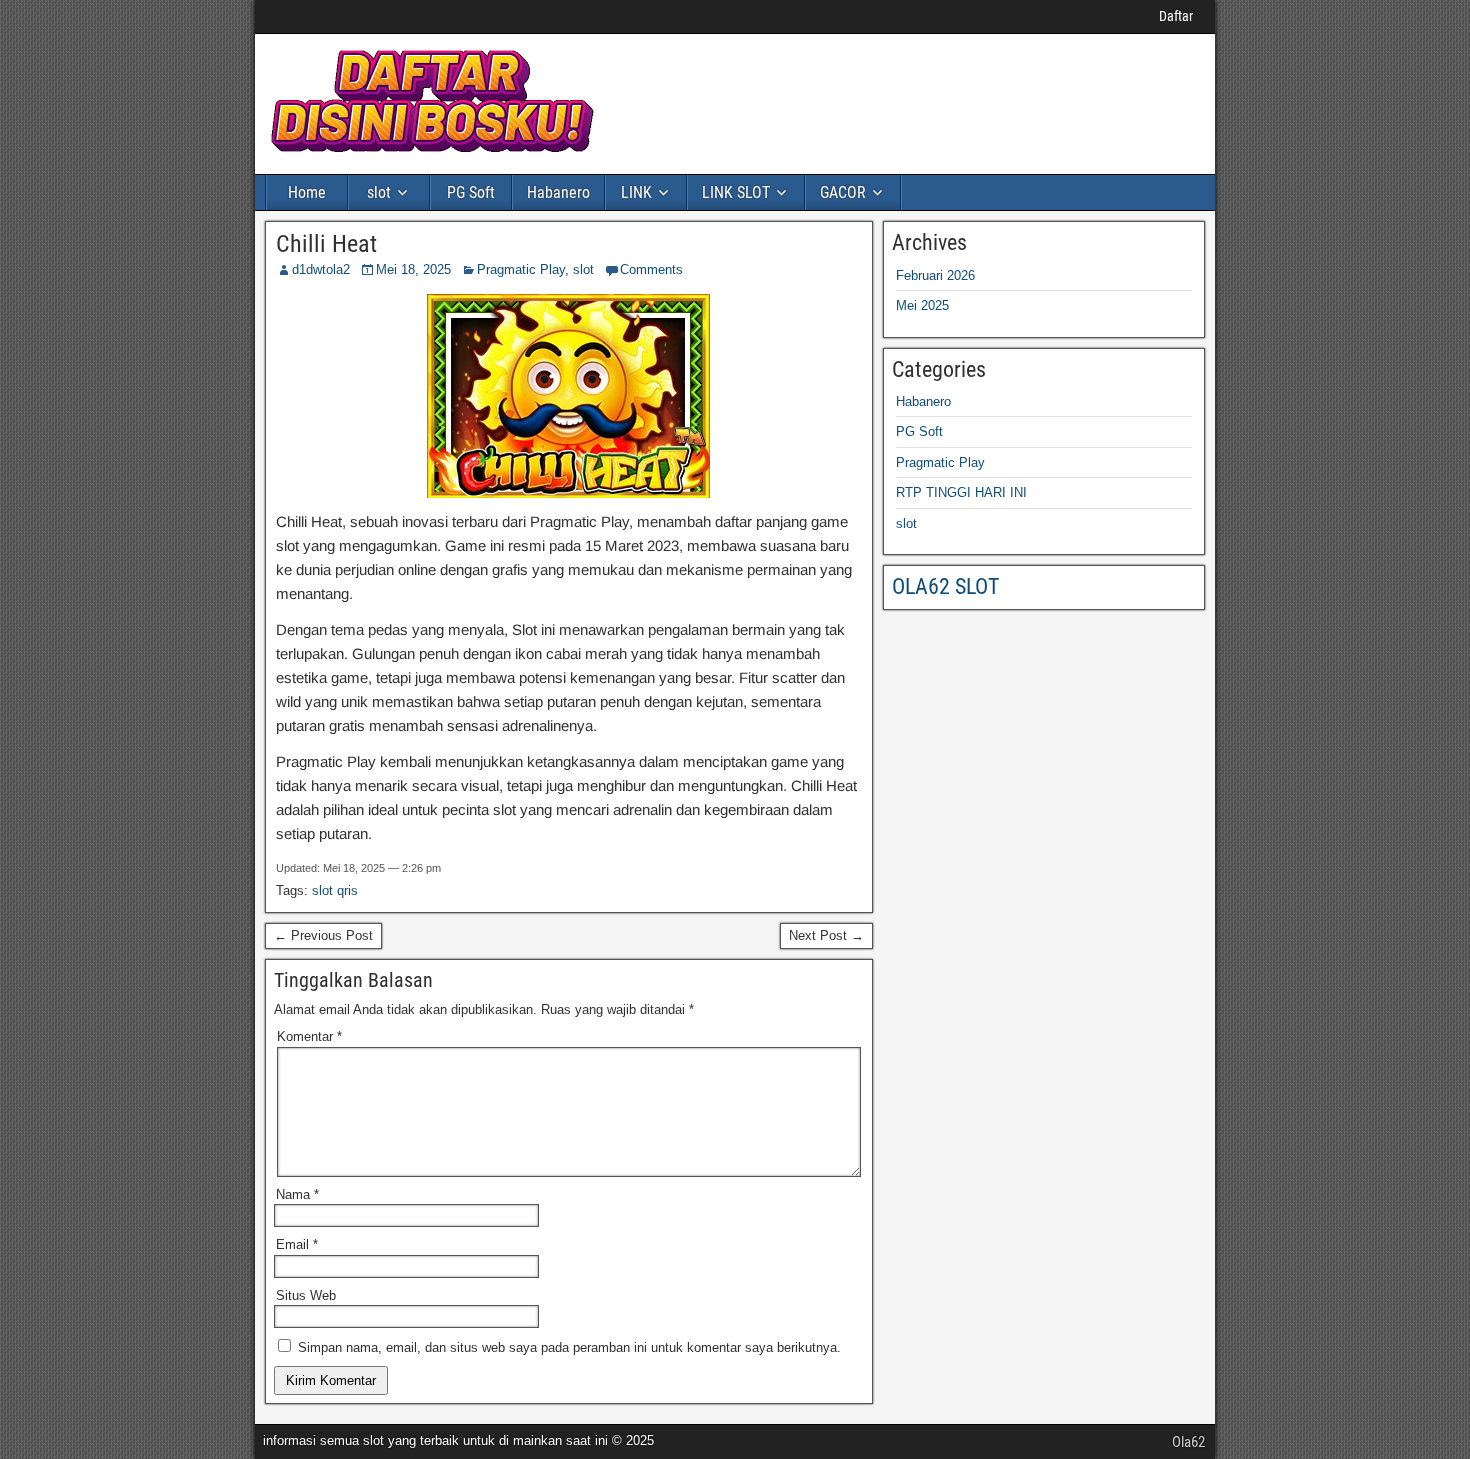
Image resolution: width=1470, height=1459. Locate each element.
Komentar (309, 1036)
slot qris (335, 890)
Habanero (558, 192)
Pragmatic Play (521, 269)
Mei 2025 (922, 305)
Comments (651, 269)
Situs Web (306, 1295)
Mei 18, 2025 (413, 269)
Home (307, 192)
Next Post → (826, 935)
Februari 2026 (935, 275)
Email (297, 1244)
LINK (636, 192)
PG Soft (471, 192)
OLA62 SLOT (945, 586)
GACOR (843, 192)
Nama (297, 1194)
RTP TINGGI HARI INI (961, 492)
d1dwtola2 (321, 269)
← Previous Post (323, 935)
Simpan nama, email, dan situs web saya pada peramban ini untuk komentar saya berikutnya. (569, 1347)
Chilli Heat (326, 244)
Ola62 (1188, 1442)
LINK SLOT (736, 192)
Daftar (1176, 16)
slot (379, 192)
